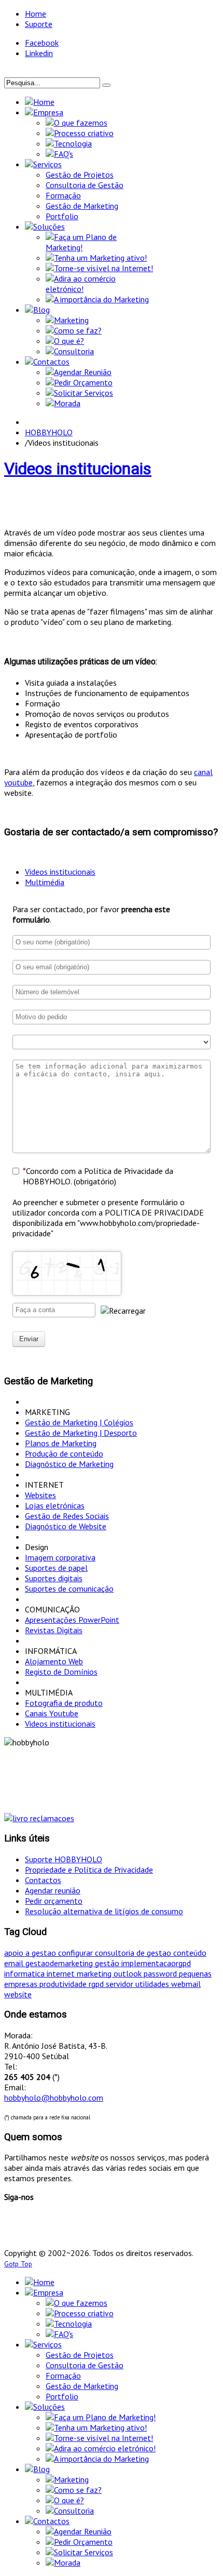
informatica (25, 1973)
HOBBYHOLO (49, 432)
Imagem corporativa (60, 1557)
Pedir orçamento (54, 1901)
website (18, 1994)
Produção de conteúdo (64, 1453)
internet (62, 1973)
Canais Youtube (52, 1713)
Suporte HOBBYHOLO (64, 1859)
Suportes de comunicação (69, 1589)
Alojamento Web (54, 1661)
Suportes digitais (54, 1578)
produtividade (64, 1984)
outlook (129, 1973)
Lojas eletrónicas (55, 1505)
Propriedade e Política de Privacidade (89, 1870)
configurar (76, 1953)
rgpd (97, 1984)
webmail (186, 1984)
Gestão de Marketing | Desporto (81, 1433)
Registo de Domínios (61, 1672)
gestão (108, 1963)
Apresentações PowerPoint (72, 1620)
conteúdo (190, 1953)
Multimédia (45, 882)
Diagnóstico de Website (66, 1526)
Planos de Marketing (61, 1443)
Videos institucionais (78, 469)
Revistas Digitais (54, 1630)
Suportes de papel (56, 1568)
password (161, 1973)
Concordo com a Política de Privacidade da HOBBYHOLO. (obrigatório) (98, 1176)
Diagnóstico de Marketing (69, 1464)
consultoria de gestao (134, 1953)
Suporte (39, 24)
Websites (40, 1495)
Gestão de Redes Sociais (67, 1516)
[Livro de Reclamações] (39, 1818)
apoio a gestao (31, 1953)
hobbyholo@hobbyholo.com (54, 2098)
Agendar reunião (53, 1890)
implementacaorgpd (156, 1963)
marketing (95, 1973)
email (15, 1963)
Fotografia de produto (64, 1703)
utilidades (153, 1984)
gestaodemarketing (60, 1963)
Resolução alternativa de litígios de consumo (104, 1911)
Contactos (43, 1880)
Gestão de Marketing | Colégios (79, 1422)
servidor (121, 1984)
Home (36, 14)
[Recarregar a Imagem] (123, 1311)
